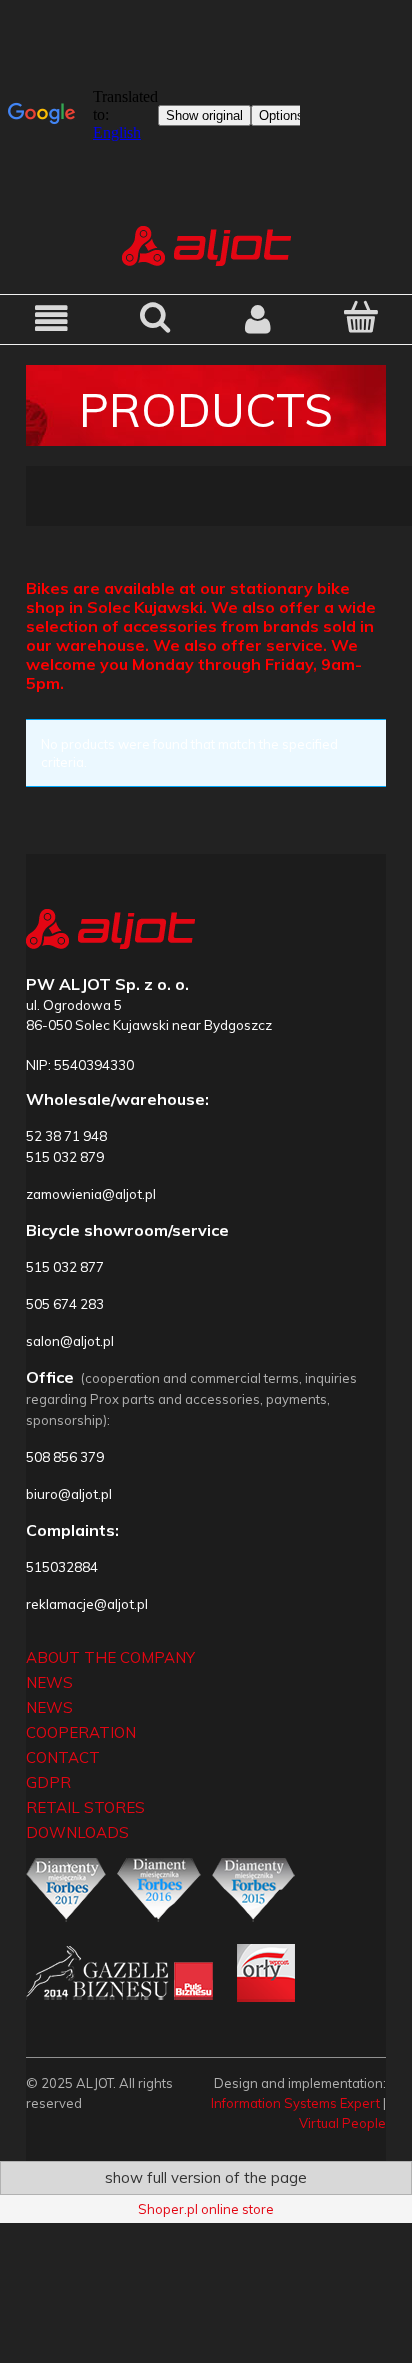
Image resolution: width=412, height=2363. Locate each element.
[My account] (257, 318)
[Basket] (360, 317)
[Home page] (206, 243)
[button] (51, 318)
